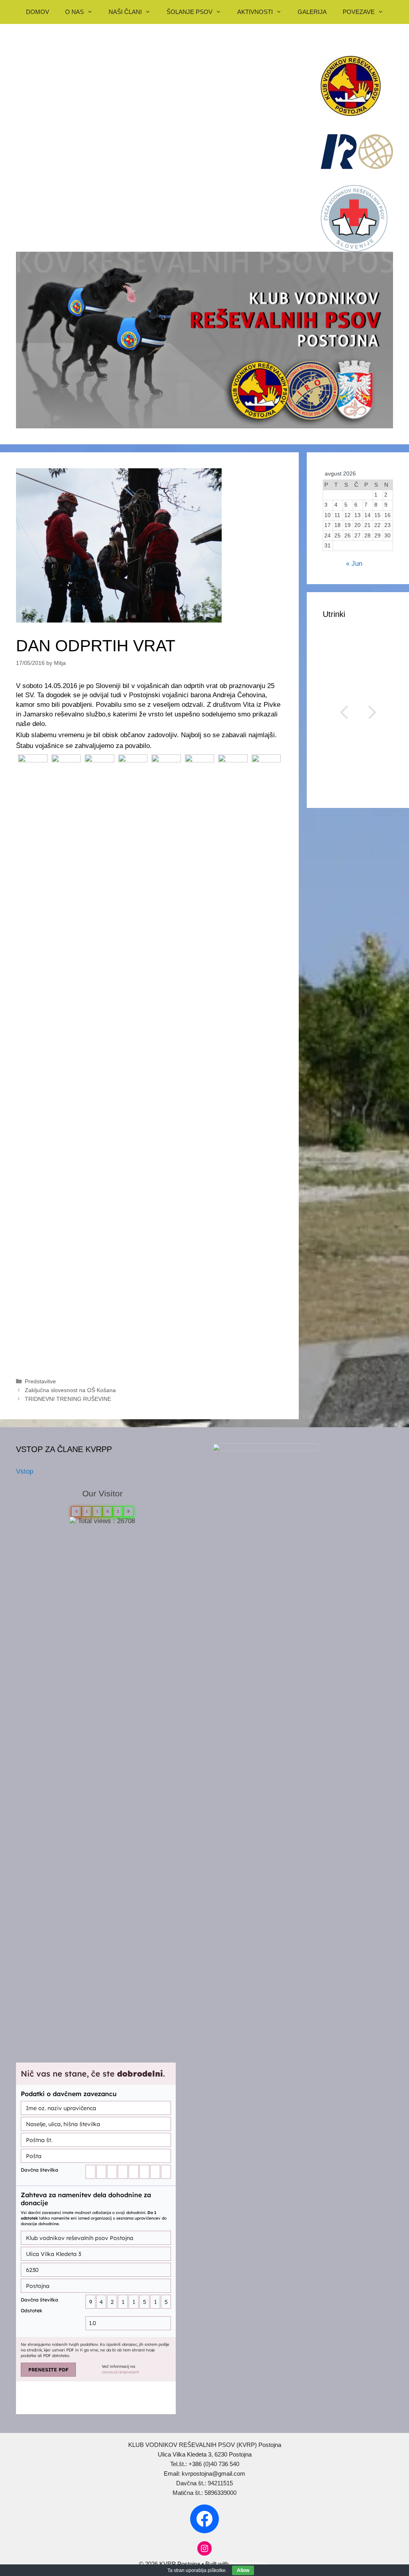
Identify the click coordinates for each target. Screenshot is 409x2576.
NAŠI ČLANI (125, 12)
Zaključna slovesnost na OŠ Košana (70, 1390)
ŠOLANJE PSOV (190, 12)
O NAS (74, 12)
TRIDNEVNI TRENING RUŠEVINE (68, 1399)
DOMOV (38, 12)
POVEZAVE (359, 12)
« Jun (354, 564)
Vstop (25, 1471)
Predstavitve (40, 1381)
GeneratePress (250, 2564)
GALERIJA (312, 12)
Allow (243, 2570)
